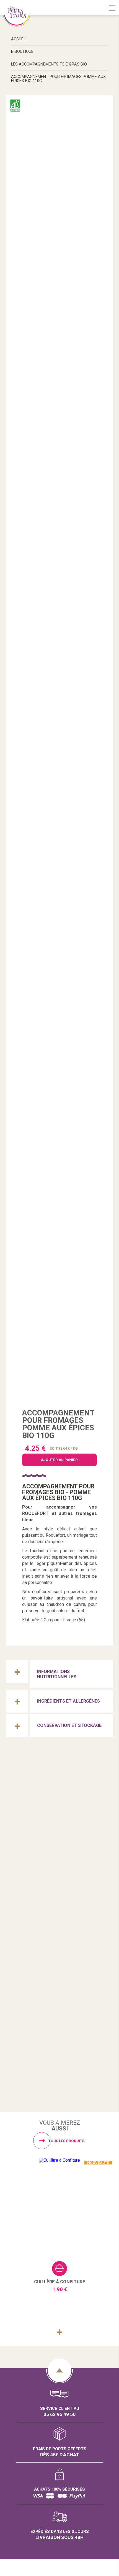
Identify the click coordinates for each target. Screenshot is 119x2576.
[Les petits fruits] (60, 1812)
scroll (59, 2370)
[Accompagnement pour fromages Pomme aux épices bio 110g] (59, 753)
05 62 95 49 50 (59, 2414)
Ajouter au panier (59, 2269)
